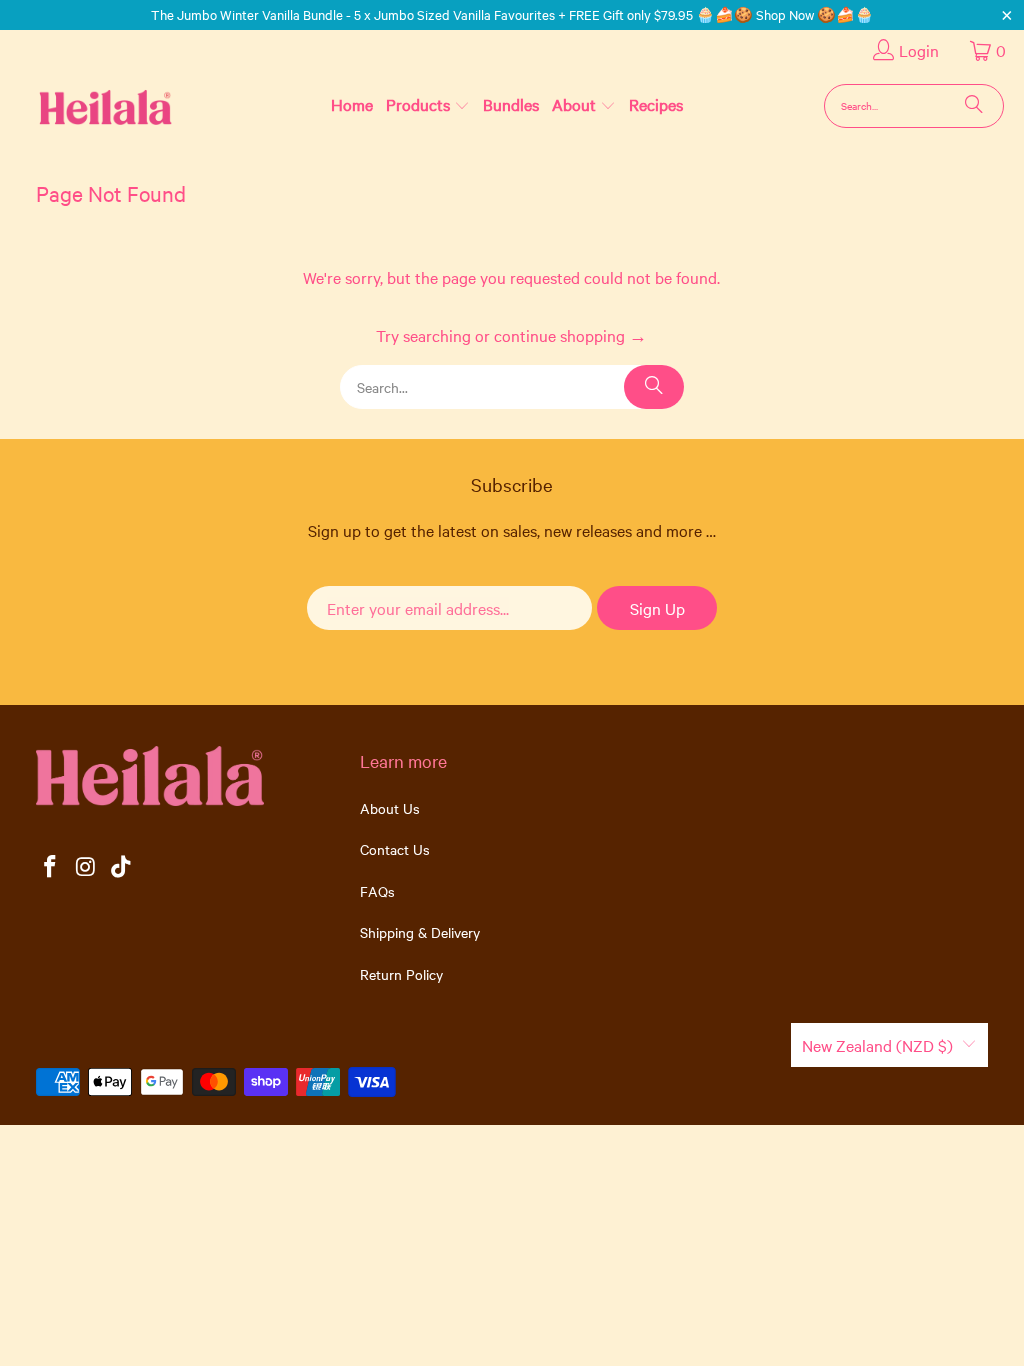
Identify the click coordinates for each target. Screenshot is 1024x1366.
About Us (390, 808)
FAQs (377, 891)
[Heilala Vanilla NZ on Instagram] (86, 867)
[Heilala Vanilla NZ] (73, 105)
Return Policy (401, 974)
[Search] (974, 106)
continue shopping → (570, 335)
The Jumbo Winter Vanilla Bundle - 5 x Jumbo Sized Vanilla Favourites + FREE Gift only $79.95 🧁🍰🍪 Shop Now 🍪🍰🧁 (512, 14)
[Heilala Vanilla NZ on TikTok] (122, 867)
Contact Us (395, 849)
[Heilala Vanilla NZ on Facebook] (51, 867)
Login (919, 50)
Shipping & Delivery (420, 932)
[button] (428, 105)
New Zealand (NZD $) (877, 1045)
